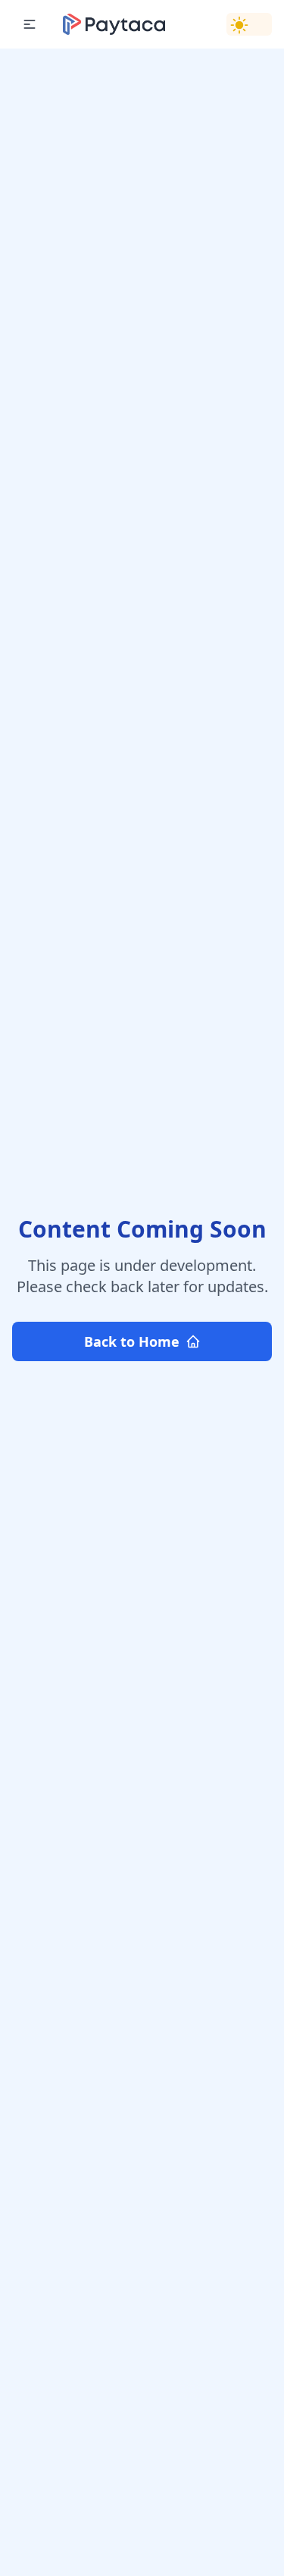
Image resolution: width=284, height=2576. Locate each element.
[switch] (249, 24)
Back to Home (132, 1341)
